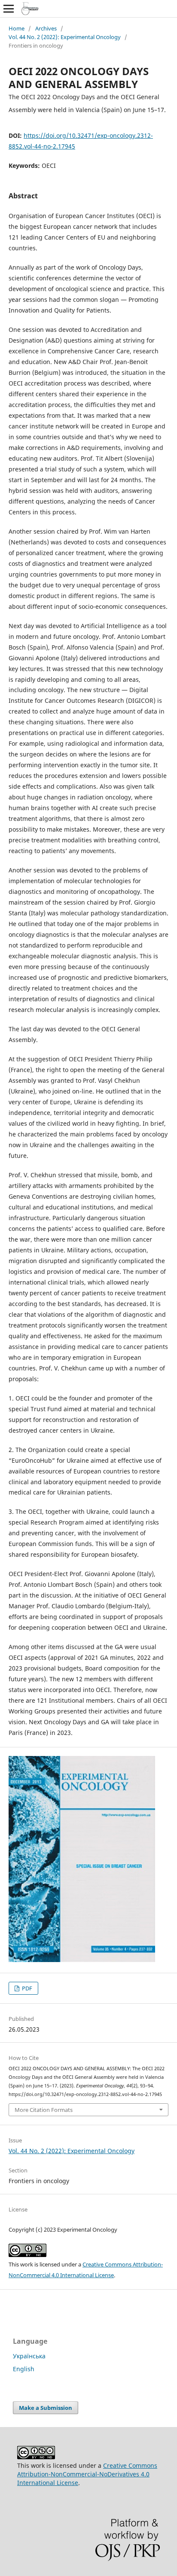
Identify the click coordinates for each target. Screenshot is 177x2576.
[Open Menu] (9, 9)
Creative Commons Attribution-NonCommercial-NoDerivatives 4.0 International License (87, 2474)
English (24, 2369)
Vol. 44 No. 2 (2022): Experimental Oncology (65, 37)
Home (17, 28)
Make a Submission (46, 2408)
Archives (46, 28)
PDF (26, 1988)
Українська (29, 2356)
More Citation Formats (44, 2110)
